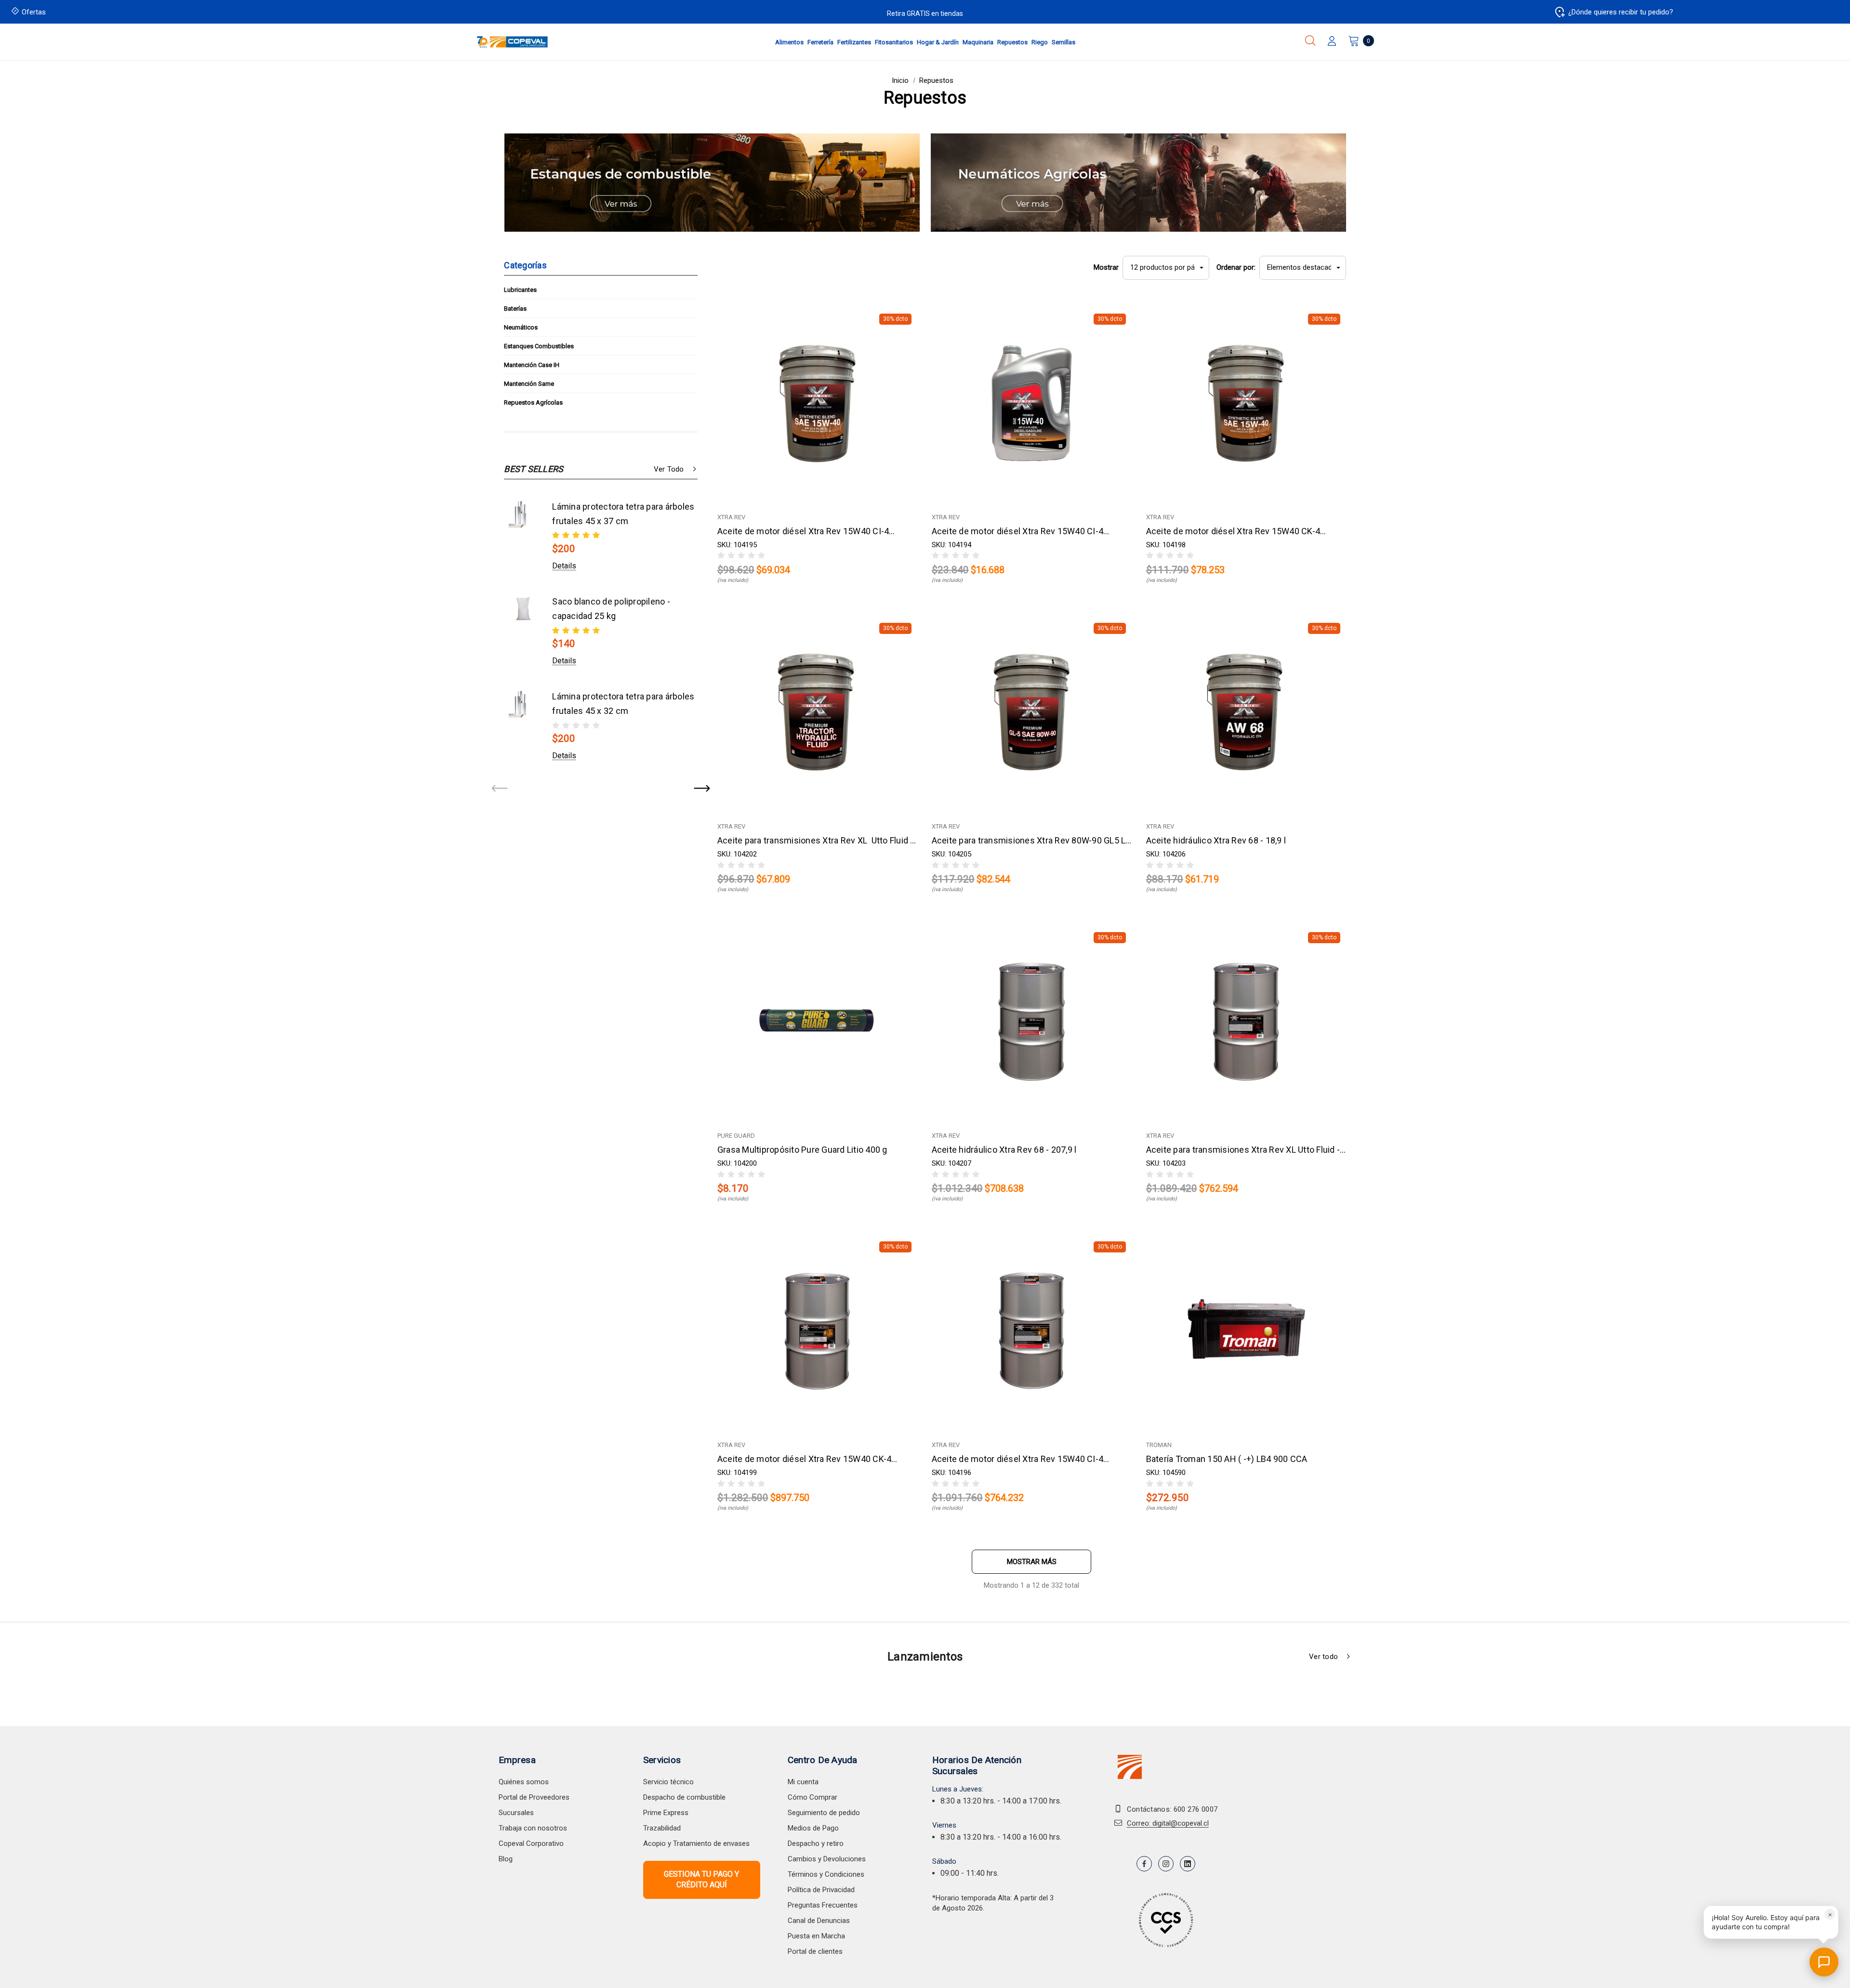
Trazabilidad (662, 1828)
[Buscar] (1310, 40)
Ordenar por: (1236, 267)
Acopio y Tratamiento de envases (696, 1843)
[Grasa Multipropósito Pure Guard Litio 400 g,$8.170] (817, 1021)
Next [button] (701, 789)
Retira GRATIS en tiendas (925, 13)
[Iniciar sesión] (1332, 42)
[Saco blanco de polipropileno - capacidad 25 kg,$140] (523, 609)
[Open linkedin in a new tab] (1188, 1864)
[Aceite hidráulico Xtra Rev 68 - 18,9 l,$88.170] (1246, 712)
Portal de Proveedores (534, 1797)
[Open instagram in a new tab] (1166, 1864)
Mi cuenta (803, 1782)
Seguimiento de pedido (824, 1813)
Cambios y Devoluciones (827, 1859)
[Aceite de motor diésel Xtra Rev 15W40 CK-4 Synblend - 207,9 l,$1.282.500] (817, 1331)
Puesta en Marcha (816, 1936)
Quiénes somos (524, 1782)
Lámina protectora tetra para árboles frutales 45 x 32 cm (623, 704)
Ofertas (34, 12)
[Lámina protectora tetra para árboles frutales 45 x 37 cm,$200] (523, 514)
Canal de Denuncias (819, 1921)
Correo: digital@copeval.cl (1168, 1823)
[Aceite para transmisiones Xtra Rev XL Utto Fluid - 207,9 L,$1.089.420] (1246, 1021)
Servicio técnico (668, 1782)
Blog (506, 1859)
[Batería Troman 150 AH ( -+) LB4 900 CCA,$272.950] (1246, 1331)
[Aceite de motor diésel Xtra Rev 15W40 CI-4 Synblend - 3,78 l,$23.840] (1032, 403)
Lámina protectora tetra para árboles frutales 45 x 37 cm (623, 514)
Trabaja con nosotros (533, 1828)
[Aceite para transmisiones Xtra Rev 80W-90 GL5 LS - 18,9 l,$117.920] (1032, 712)
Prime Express (666, 1813)
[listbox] (1303, 268)
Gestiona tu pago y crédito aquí (701, 1879)
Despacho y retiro (816, 1843)
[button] (712, 183)
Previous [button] (500, 789)
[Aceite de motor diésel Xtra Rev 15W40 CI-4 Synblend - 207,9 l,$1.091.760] (1032, 1331)
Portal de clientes (815, 1951)
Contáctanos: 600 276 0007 (1172, 1809)
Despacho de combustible (684, 1797)
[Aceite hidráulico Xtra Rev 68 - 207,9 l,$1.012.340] (1032, 1021)
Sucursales (516, 1813)
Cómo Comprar (813, 1797)
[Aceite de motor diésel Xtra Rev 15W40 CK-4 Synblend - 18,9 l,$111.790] (1246, 403)
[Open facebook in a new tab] (1144, 1864)
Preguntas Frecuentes (823, 1905)
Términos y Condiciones (826, 1874)
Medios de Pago (813, 1828)
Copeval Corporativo (531, 1843)
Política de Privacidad (821, 1890)
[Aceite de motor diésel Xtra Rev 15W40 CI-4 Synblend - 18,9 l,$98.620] (817, 403)
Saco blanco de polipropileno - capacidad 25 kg (611, 609)
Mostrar (1106, 267)
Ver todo (669, 469)
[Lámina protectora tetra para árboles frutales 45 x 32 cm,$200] (523, 704)
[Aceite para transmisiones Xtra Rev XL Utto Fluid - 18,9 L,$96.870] (817, 712)
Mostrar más (1032, 1562)
